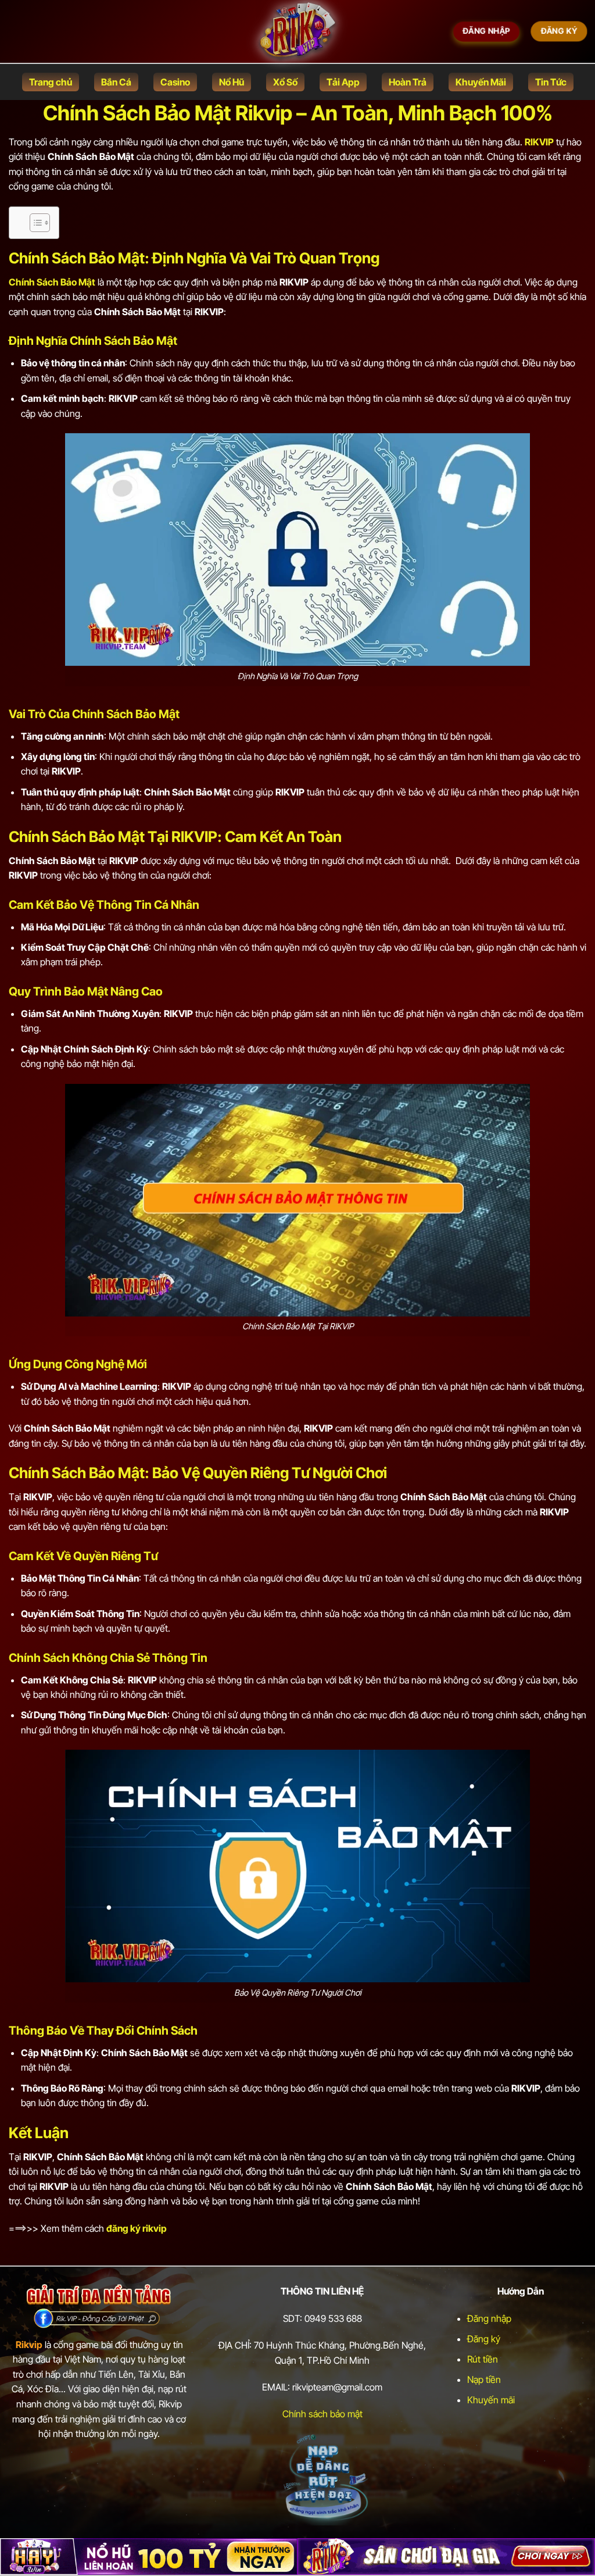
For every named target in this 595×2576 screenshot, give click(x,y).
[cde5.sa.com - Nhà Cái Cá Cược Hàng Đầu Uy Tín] (297, 32)
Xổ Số (285, 82)
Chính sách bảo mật (322, 2414)
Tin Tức (551, 82)
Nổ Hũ (232, 82)
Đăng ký (484, 2339)
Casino (175, 82)
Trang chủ (51, 82)
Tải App (343, 82)
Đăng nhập (489, 2318)
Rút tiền (483, 2359)
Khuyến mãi (491, 2400)
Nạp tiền (484, 2379)
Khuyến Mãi (481, 82)
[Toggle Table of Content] (34, 223)
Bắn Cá (116, 82)
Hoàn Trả (408, 82)
